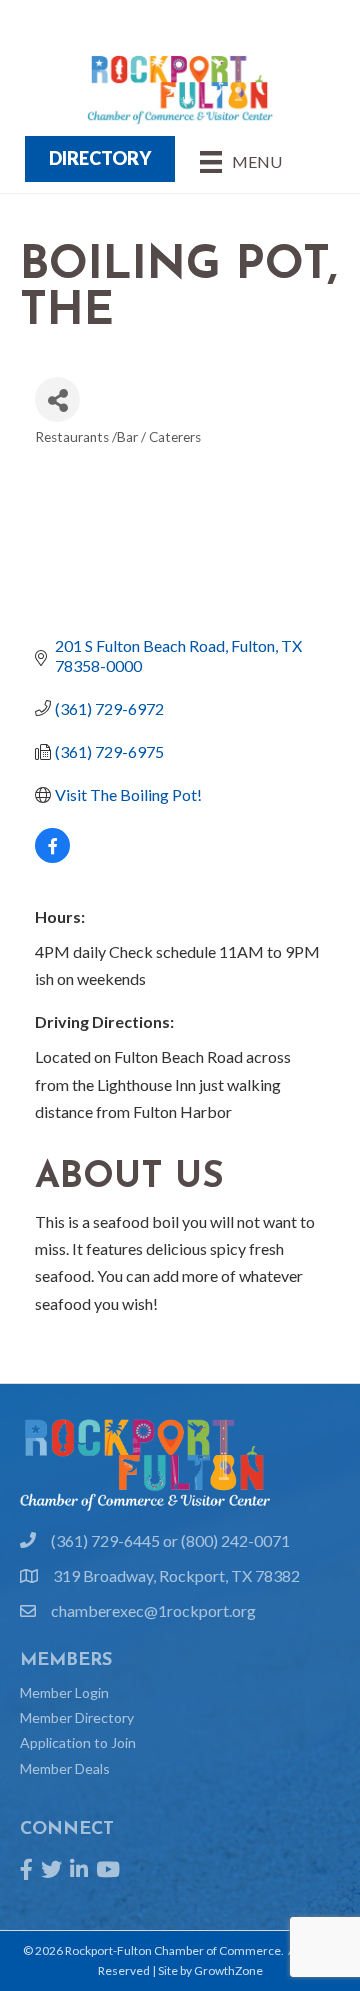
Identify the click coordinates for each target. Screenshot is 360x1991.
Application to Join (78, 1742)
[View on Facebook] (52, 856)
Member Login (64, 1692)
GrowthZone (228, 1970)
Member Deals (65, 1768)
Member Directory (77, 1717)
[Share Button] (57, 399)
